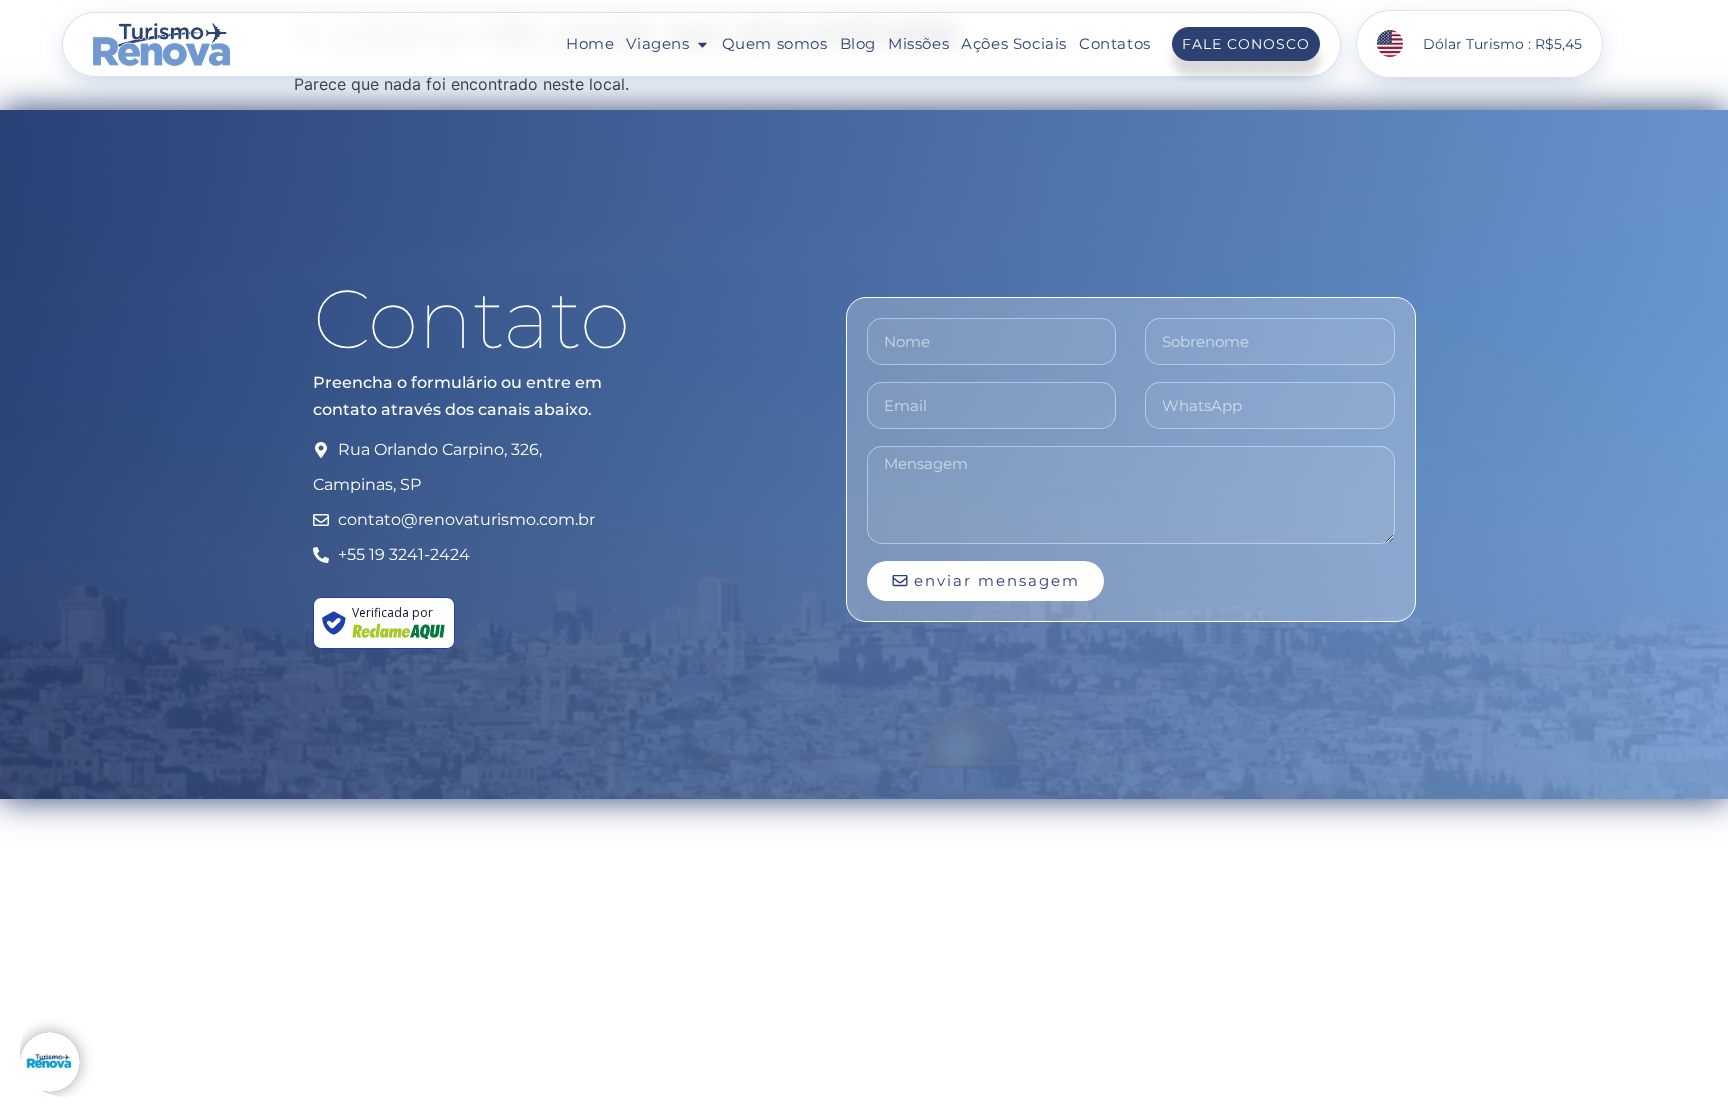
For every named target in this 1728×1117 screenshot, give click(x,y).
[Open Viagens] (702, 44)
